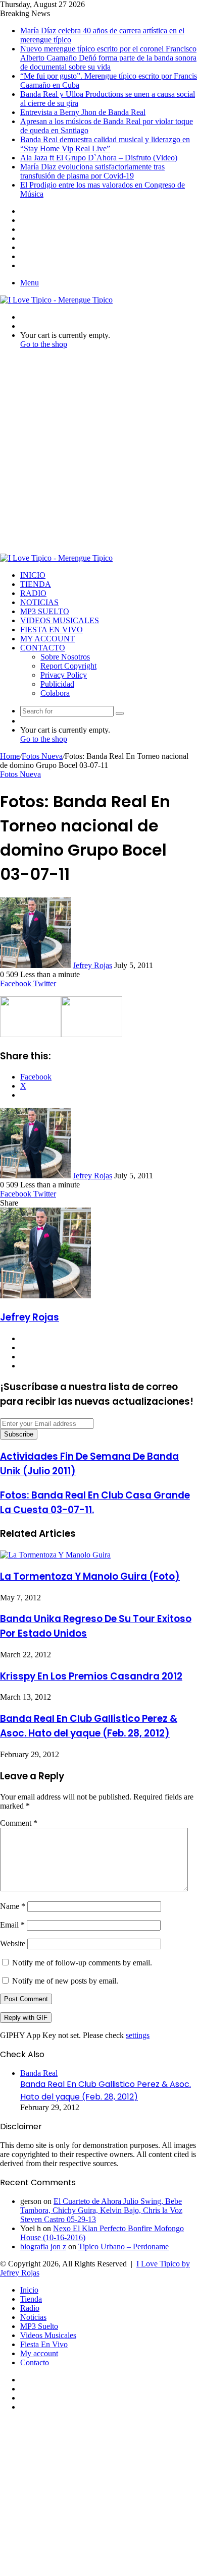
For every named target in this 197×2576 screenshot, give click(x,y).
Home (10, 756)
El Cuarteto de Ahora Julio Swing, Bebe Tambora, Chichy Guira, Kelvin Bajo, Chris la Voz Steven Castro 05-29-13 (101, 2210)
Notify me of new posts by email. (65, 1981)
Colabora (55, 693)
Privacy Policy (64, 675)
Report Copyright (68, 666)
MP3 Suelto (45, 611)
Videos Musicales (60, 620)
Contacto (43, 648)
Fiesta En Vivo (52, 630)
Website (13, 1943)
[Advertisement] (98, 455)
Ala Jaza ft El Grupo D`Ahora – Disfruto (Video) (99, 158)
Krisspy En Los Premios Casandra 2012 (91, 1676)
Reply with (26, 2018)
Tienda (36, 584)
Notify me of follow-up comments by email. (82, 1963)
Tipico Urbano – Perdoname (124, 2246)
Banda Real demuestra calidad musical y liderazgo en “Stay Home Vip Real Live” (105, 144)
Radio (33, 593)
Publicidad (57, 684)
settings (138, 2035)
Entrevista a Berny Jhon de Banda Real (83, 112)
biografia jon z (43, 2246)
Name (13, 1906)
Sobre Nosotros (65, 657)
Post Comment (26, 1999)
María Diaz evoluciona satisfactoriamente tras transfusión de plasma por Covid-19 (92, 171)
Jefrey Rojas (92, 965)
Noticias (39, 602)
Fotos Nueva (42, 756)
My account (47, 639)
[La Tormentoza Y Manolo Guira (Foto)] (55, 1555)
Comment (19, 1823)
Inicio (33, 575)
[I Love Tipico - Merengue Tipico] (56, 300)
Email (12, 1925)
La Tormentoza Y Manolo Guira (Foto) (90, 1576)
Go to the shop (44, 344)
